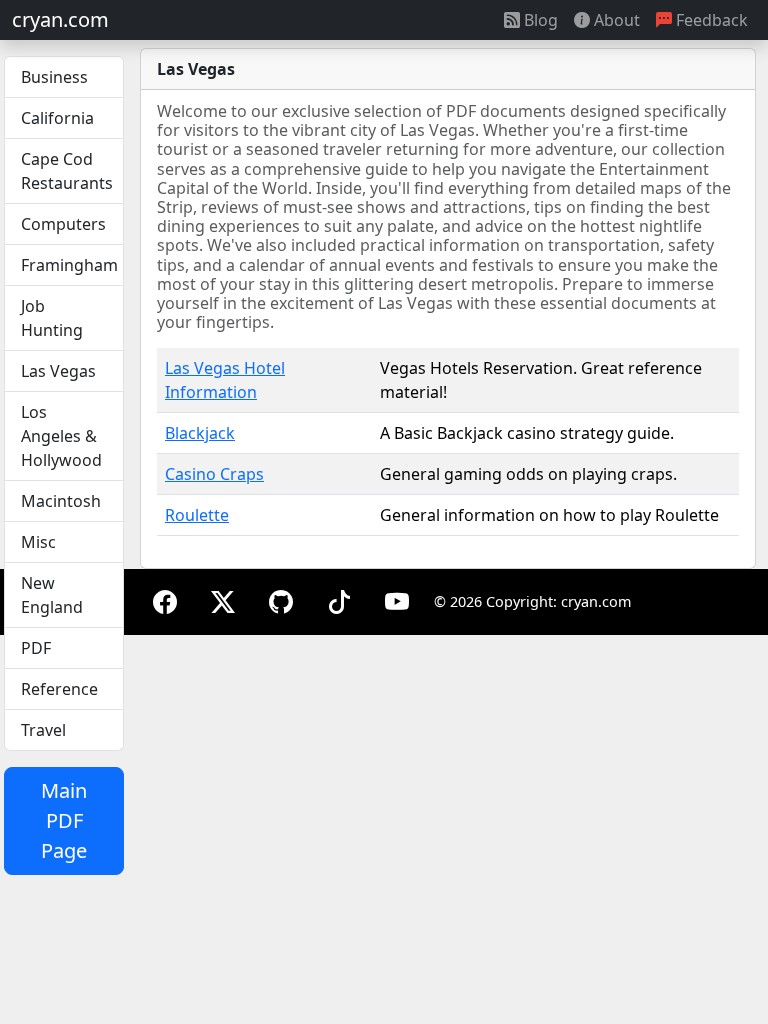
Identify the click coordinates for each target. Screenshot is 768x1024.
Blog (539, 20)
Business (54, 77)
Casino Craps (214, 474)
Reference (59, 689)
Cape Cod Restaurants (67, 171)
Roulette (197, 515)
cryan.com (60, 19)
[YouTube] (397, 601)
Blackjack (200, 433)
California (57, 118)
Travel (43, 730)
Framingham (69, 265)
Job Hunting (52, 318)
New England (52, 595)
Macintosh (61, 501)
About (615, 20)
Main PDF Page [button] (64, 820)
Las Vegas (58, 371)
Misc (38, 542)
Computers (63, 224)
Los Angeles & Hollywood (61, 436)
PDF (36, 648)
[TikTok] (339, 601)
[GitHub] (281, 601)
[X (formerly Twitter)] (223, 601)
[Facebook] (165, 601)
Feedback (710, 20)
